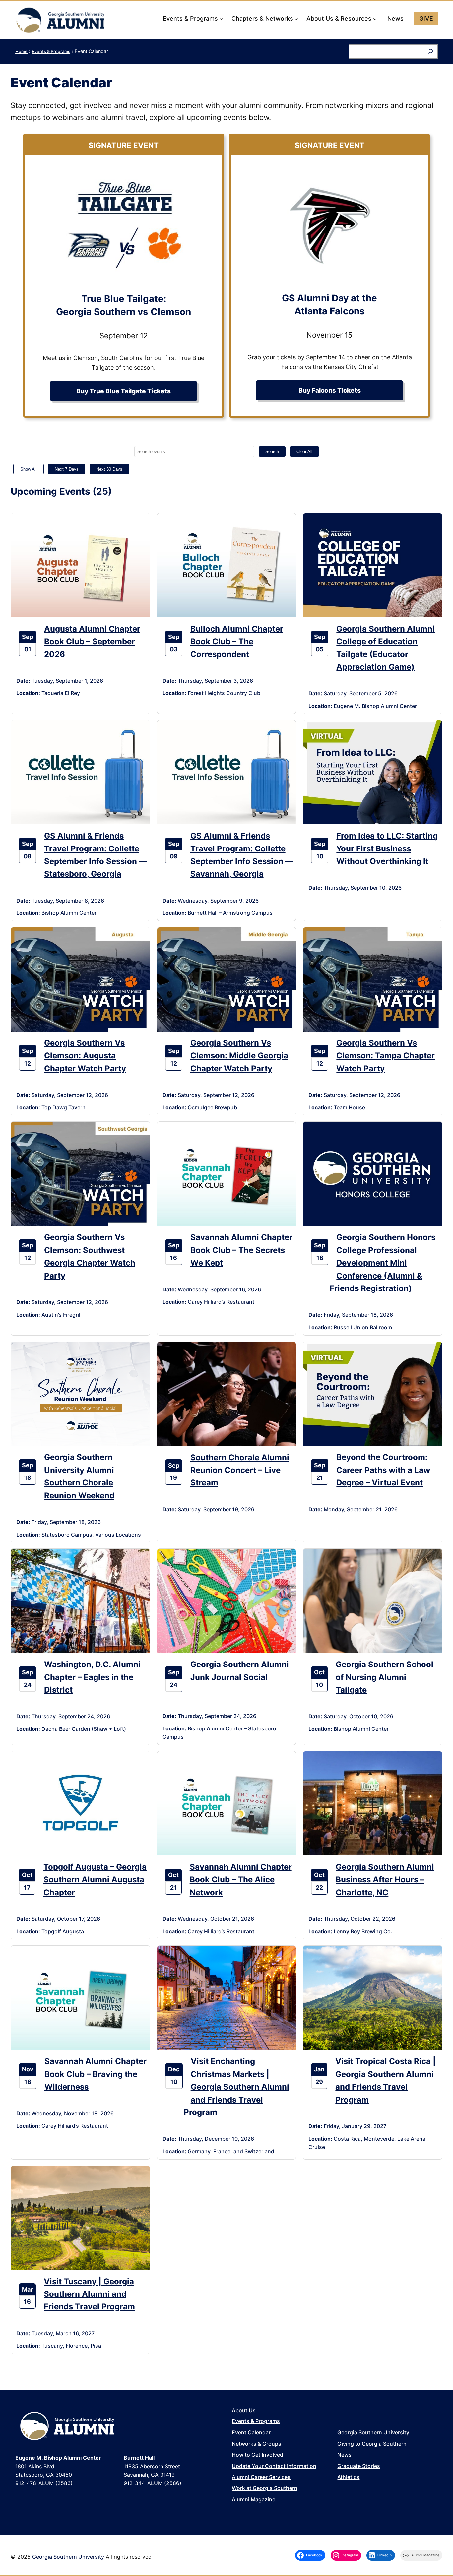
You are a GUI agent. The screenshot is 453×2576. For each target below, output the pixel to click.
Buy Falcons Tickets (330, 390)
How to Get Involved (258, 2455)
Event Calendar (251, 2432)
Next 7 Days (67, 469)
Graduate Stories (359, 2466)
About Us (244, 2410)
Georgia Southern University (373, 2432)
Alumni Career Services (261, 2477)
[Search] (430, 52)
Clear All (304, 451)
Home (21, 51)
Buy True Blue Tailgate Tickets (124, 391)
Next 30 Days (109, 469)
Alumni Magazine (254, 2499)
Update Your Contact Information (274, 2466)
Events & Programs (51, 51)
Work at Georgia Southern (265, 2488)
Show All (29, 469)
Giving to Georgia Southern (372, 2444)
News (344, 2455)
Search (272, 451)
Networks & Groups (257, 2444)
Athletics (348, 2477)
